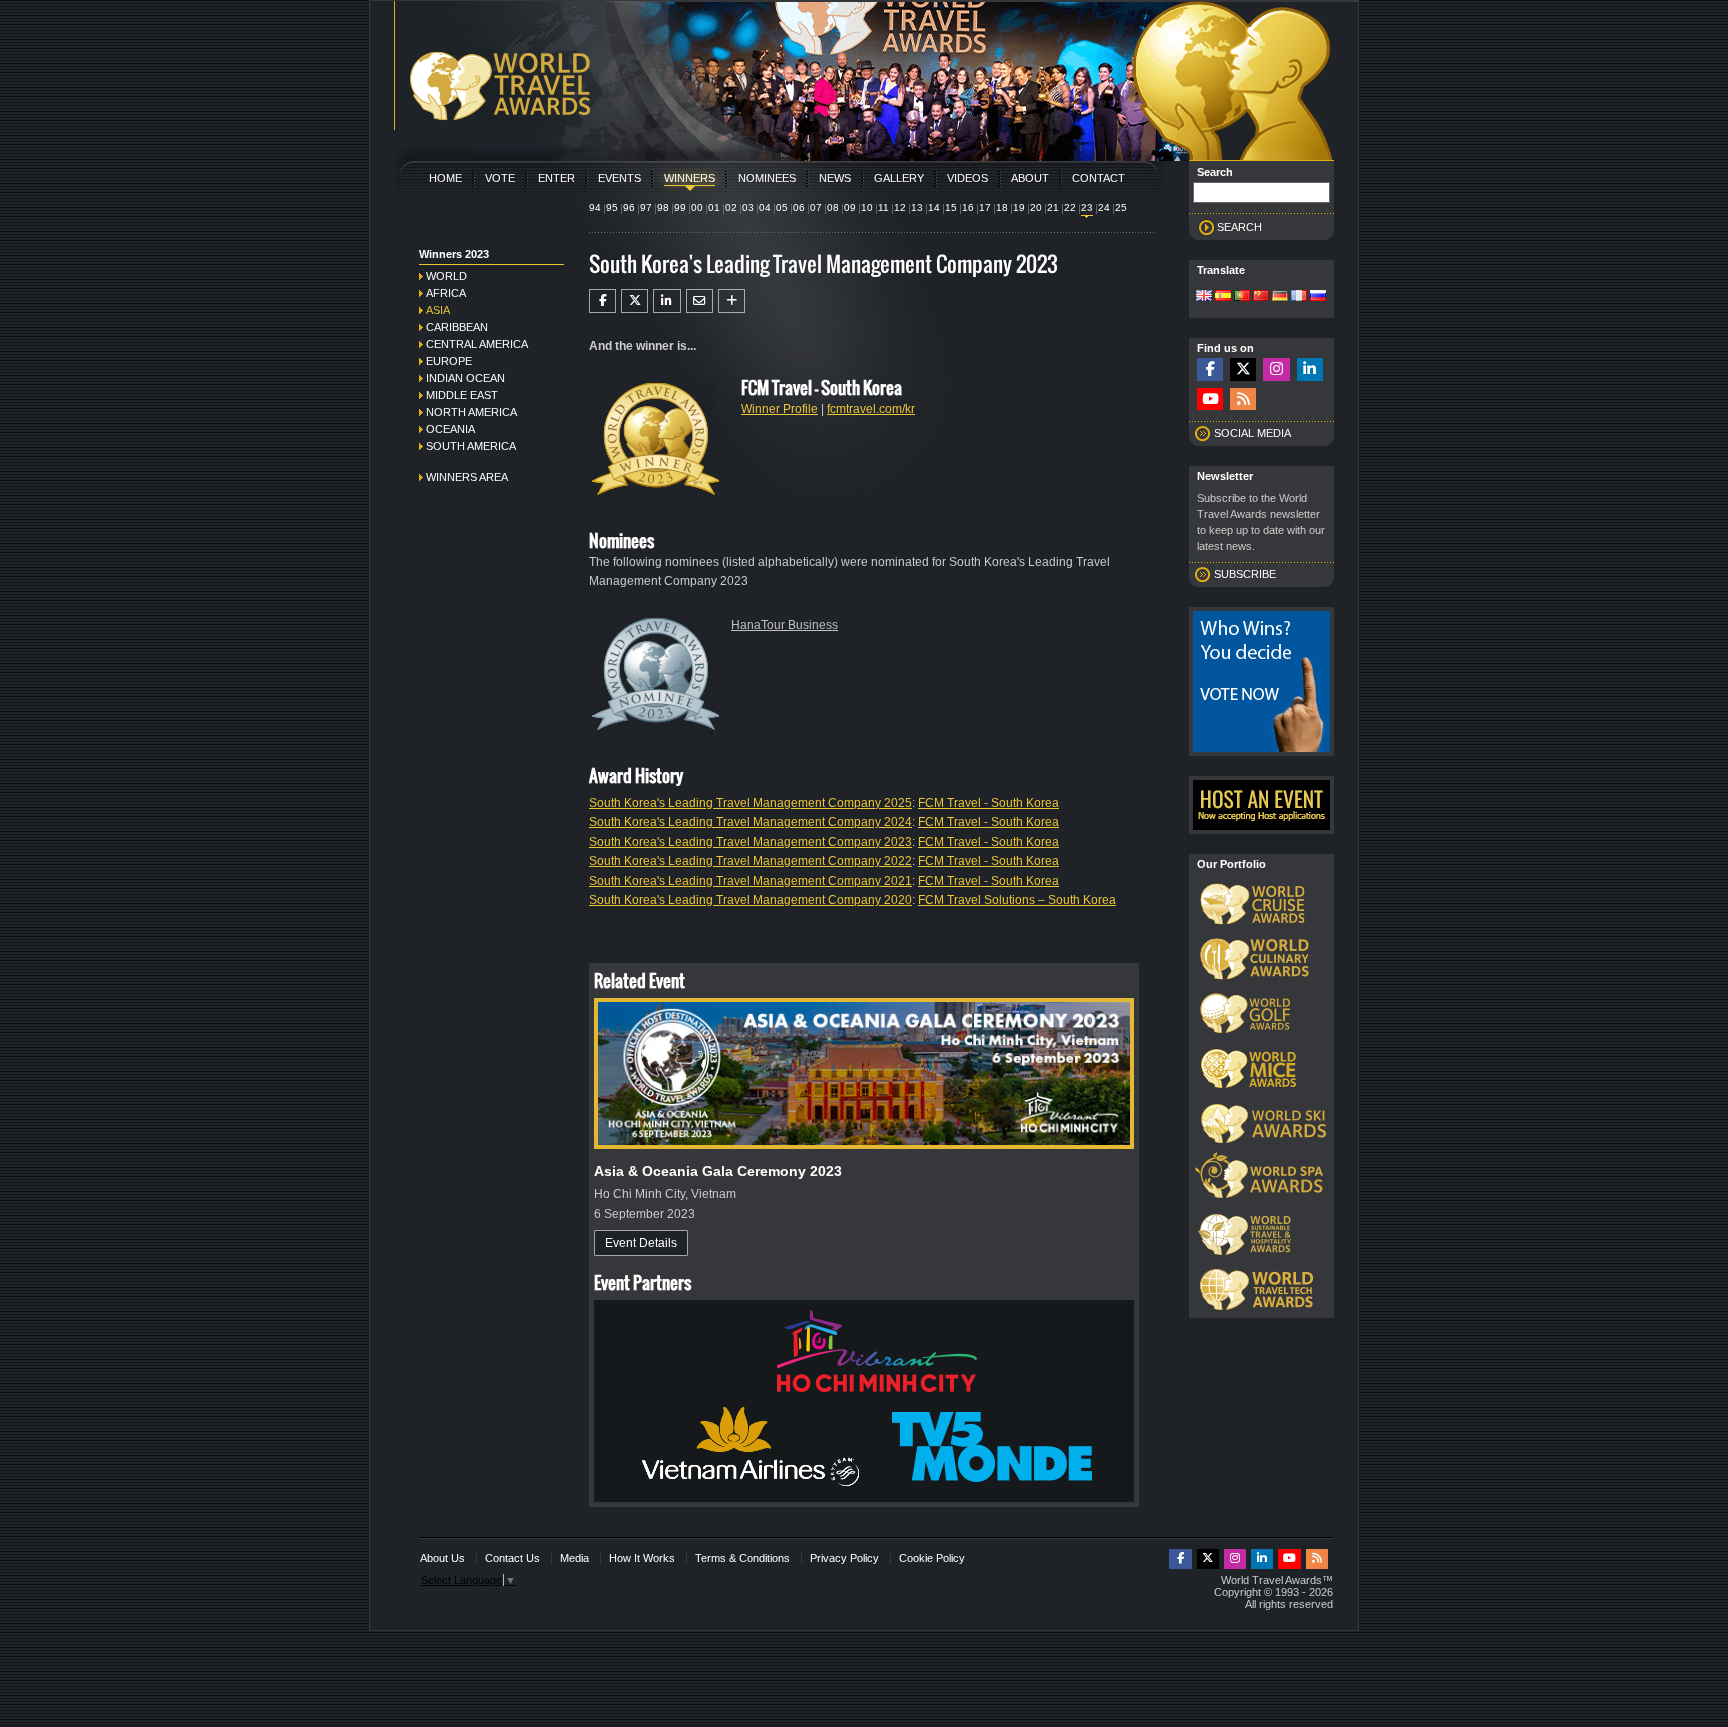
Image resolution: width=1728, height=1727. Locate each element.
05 (782, 207)
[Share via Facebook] (602, 301)
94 (595, 207)
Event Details (641, 1243)
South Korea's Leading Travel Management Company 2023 (750, 842)
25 (1121, 207)
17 (985, 207)
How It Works (642, 1558)
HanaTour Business (784, 625)
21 (1053, 207)
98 (663, 207)
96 (629, 207)
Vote (500, 178)
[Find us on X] (1243, 369)
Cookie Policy (932, 1558)
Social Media (1252, 433)
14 (934, 207)
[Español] (1223, 297)
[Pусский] (1318, 297)
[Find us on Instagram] (1276, 369)
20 (1036, 207)
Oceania (450, 429)
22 (1070, 207)
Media (574, 1558)
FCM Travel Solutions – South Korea (1017, 900)
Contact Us (512, 1558)
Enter (556, 178)
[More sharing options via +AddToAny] (731, 301)
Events (619, 178)
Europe (449, 361)
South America (471, 446)
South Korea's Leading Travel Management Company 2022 (750, 861)
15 (951, 207)
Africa (446, 293)
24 (1104, 207)
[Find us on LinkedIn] (1310, 369)
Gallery (899, 178)
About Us (442, 1558)
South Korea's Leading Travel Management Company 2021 (750, 881)
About (1030, 178)
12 (900, 207)
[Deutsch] (1280, 297)
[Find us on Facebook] (1210, 369)
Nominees (767, 178)
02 (731, 207)
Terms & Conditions (742, 1558)
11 (883, 207)
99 (680, 207)
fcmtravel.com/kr (871, 409)
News (835, 178)
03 (748, 207)
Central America (477, 344)
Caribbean (457, 327)
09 (850, 207)
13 (917, 207)
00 (697, 207)
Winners (689, 178)
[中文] (1261, 297)
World (446, 276)
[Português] (1242, 297)
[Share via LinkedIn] (666, 301)
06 (799, 207)
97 (646, 207)
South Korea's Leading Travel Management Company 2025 (750, 803)
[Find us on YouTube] (1210, 399)
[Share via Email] (699, 301)
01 (714, 207)
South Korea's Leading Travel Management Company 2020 (750, 900)
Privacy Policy (844, 1558)
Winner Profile (779, 409)
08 (833, 207)
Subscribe (1245, 574)
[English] (1204, 297)
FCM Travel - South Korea (988, 803)
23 (1087, 207)
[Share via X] (634, 301)
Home (445, 178)
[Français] (1299, 297)
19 (1019, 207)
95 (612, 207)
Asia (438, 310)
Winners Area (467, 477)
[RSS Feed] (1243, 399)
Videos (967, 178)
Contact (1098, 178)
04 (765, 207)
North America (471, 412)
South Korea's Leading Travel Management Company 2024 (750, 822)
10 (867, 207)
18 (1002, 207)
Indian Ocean (465, 378)
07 (816, 207)
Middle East (462, 395)
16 (968, 207)
